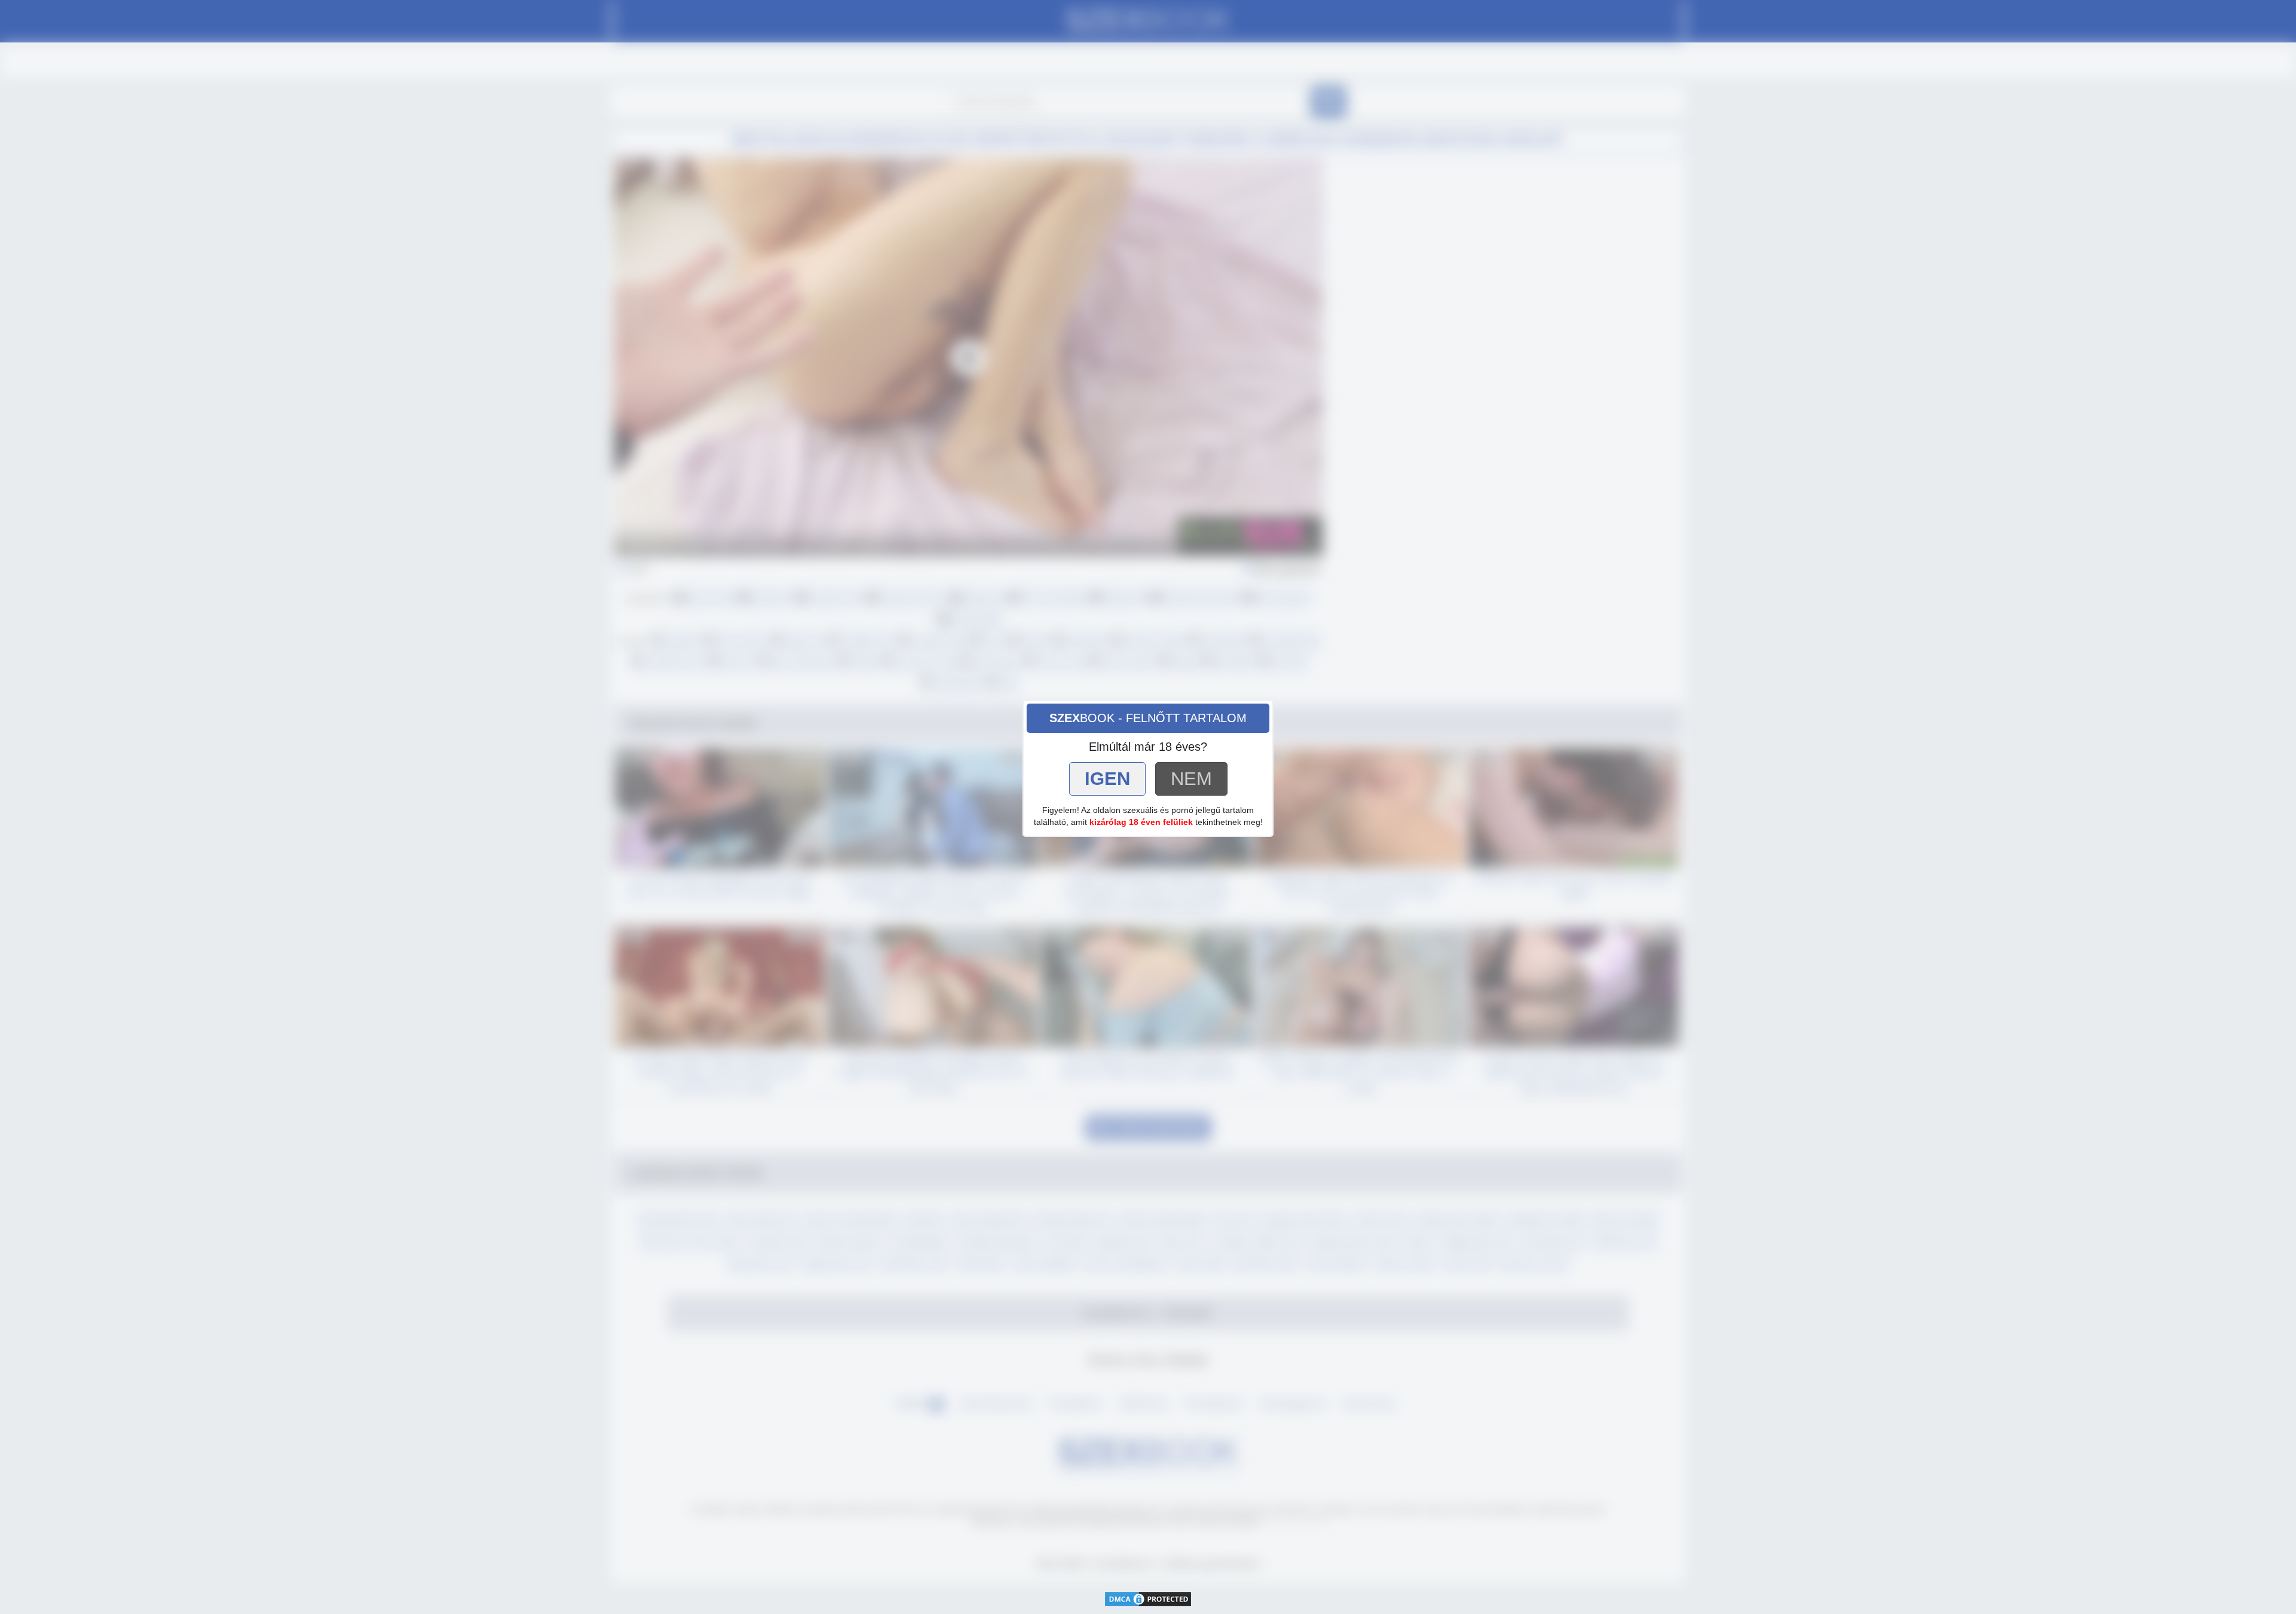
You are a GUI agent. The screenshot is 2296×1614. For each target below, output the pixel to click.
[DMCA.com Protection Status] (1148, 1598)
